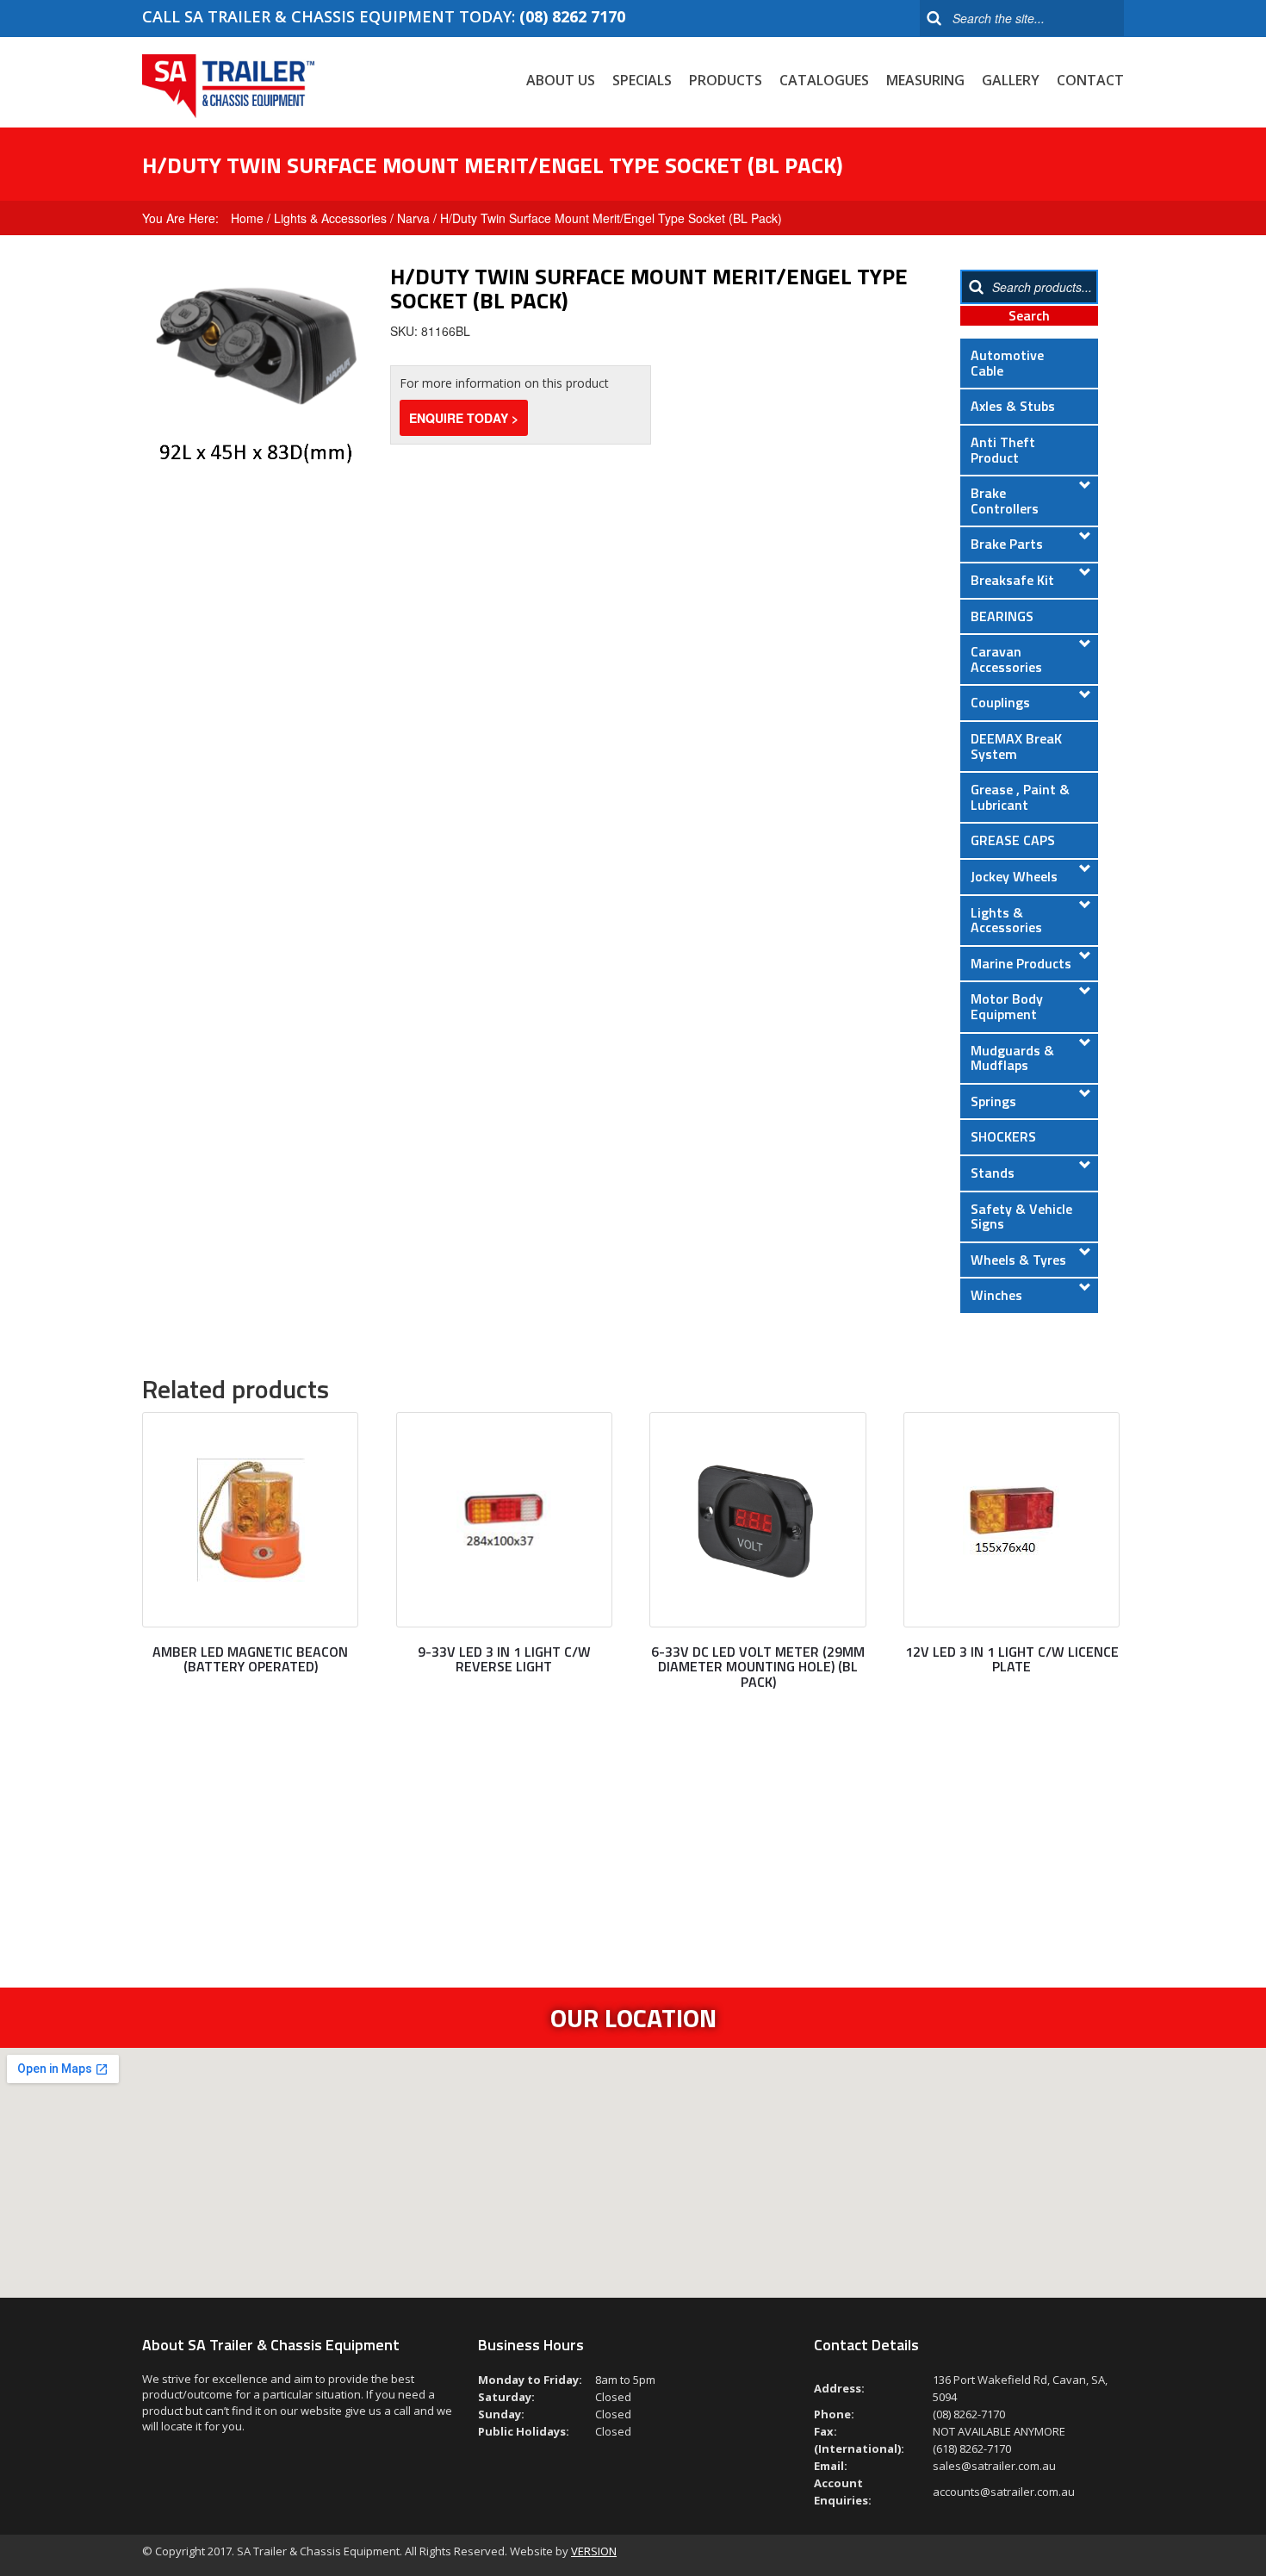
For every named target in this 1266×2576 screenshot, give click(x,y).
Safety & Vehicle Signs (1021, 1216)
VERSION (594, 2551)
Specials (642, 80)
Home (247, 218)
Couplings (1000, 702)
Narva (413, 218)
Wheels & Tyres (1018, 1260)
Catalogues (824, 80)
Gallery (1011, 80)
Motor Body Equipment (1007, 1006)
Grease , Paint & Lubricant (1020, 797)
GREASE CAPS (1013, 840)
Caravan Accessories (1006, 659)
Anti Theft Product (1003, 450)
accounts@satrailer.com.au (1004, 2492)
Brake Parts (1007, 544)
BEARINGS (1002, 616)
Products (726, 80)
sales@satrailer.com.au (994, 2466)
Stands (993, 1173)
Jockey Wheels (1014, 876)
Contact (1090, 80)
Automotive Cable (1007, 363)
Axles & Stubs (1013, 406)
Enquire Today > (464, 418)
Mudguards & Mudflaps (1012, 1058)
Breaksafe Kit (1012, 580)
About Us (561, 80)
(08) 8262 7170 (572, 16)
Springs (993, 1101)
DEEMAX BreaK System (1016, 746)
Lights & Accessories (330, 218)
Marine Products (1021, 963)
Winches (996, 1295)
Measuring (925, 80)
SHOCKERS (1003, 1136)
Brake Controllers (1005, 501)
